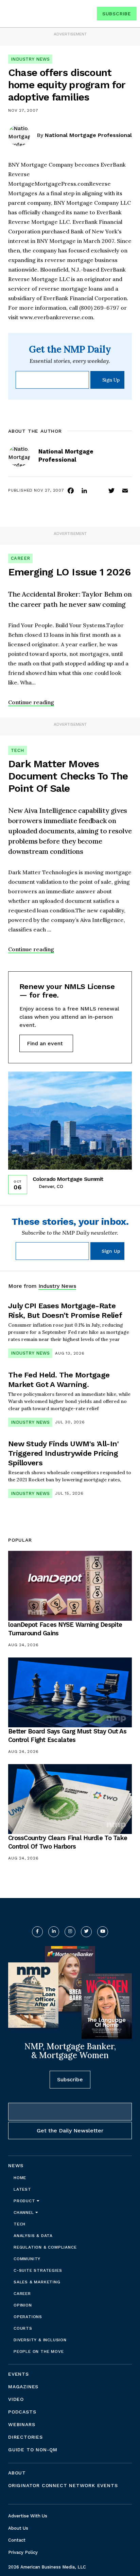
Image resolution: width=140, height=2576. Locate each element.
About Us (18, 2528)
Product (25, 2201)
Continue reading (31, 702)
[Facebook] (71, 490)
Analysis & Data (33, 2236)
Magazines (23, 2387)
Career (20, 558)
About (17, 2473)
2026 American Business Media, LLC (47, 2567)
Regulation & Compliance (45, 2247)
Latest (22, 2189)
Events (19, 2374)
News (16, 2165)
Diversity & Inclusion (40, 2340)
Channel (24, 2212)
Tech (17, 750)
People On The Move (39, 2351)
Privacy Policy (23, 2552)
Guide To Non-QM (33, 2450)
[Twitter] (111, 490)
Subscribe (117, 14)
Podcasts (22, 2412)
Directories (25, 2437)
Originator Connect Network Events (63, 2485)
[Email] (125, 490)
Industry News (30, 59)
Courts (23, 2328)
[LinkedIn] (84, 490)
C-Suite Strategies (38, 2270)
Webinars (22, 2424)
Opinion (23, 2305)
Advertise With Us (28, 2516)
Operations (28, 2317)
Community (27, 2259)
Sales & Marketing (37, 2282)
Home (20, 2178)
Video (16, 2399)
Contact (17, 2540)
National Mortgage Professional (88, 135)
